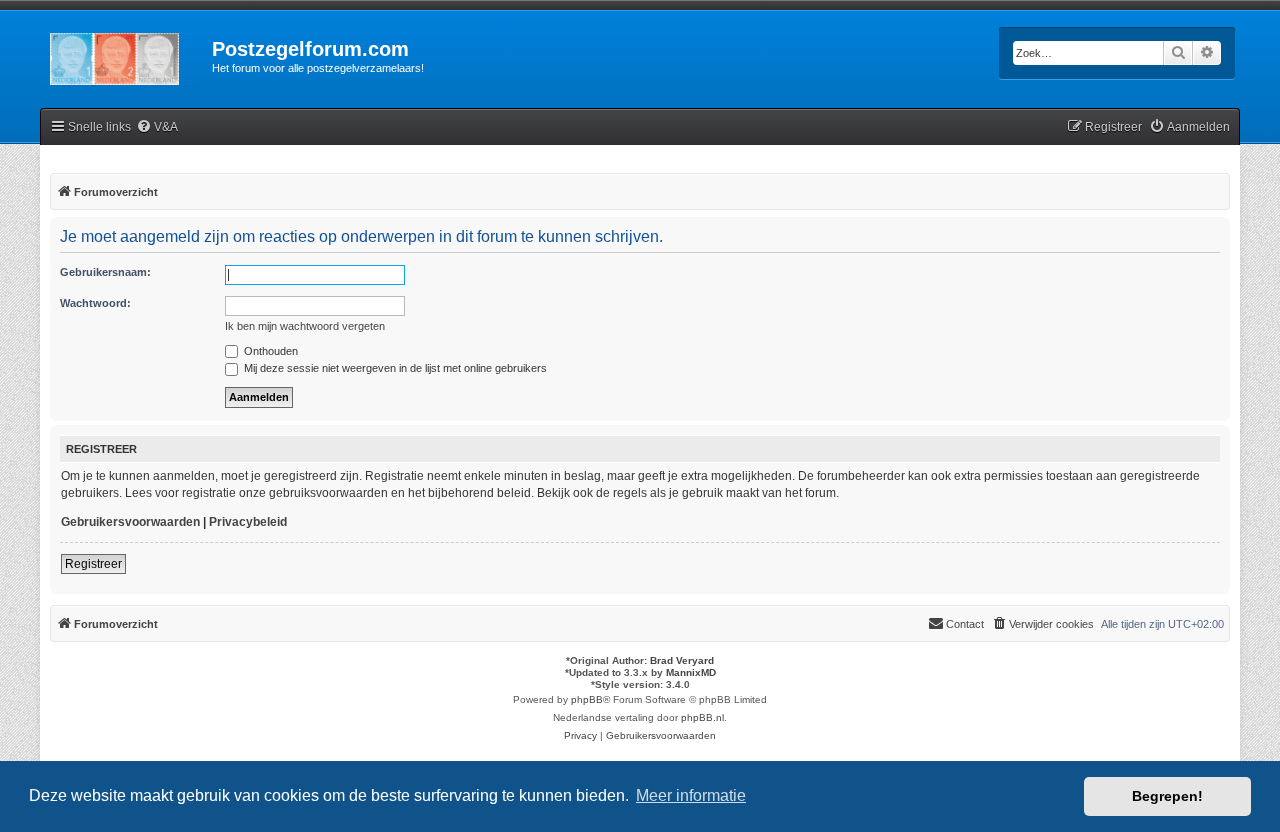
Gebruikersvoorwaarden (130, 522)
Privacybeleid (248, 522)
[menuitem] (157, 127)
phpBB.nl (702, 717)
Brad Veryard (682, 660)
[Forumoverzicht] (126, 55)
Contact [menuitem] (965, 624)
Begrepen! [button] (1167, 796)
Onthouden (269, 351)
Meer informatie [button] (691, 795)
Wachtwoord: (95, 303)
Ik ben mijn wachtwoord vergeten (305, 326)
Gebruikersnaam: (105, 272)
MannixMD (691, 672)
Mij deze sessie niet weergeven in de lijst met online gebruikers (394, 368)
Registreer (93, 564)
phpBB (587, 699)
